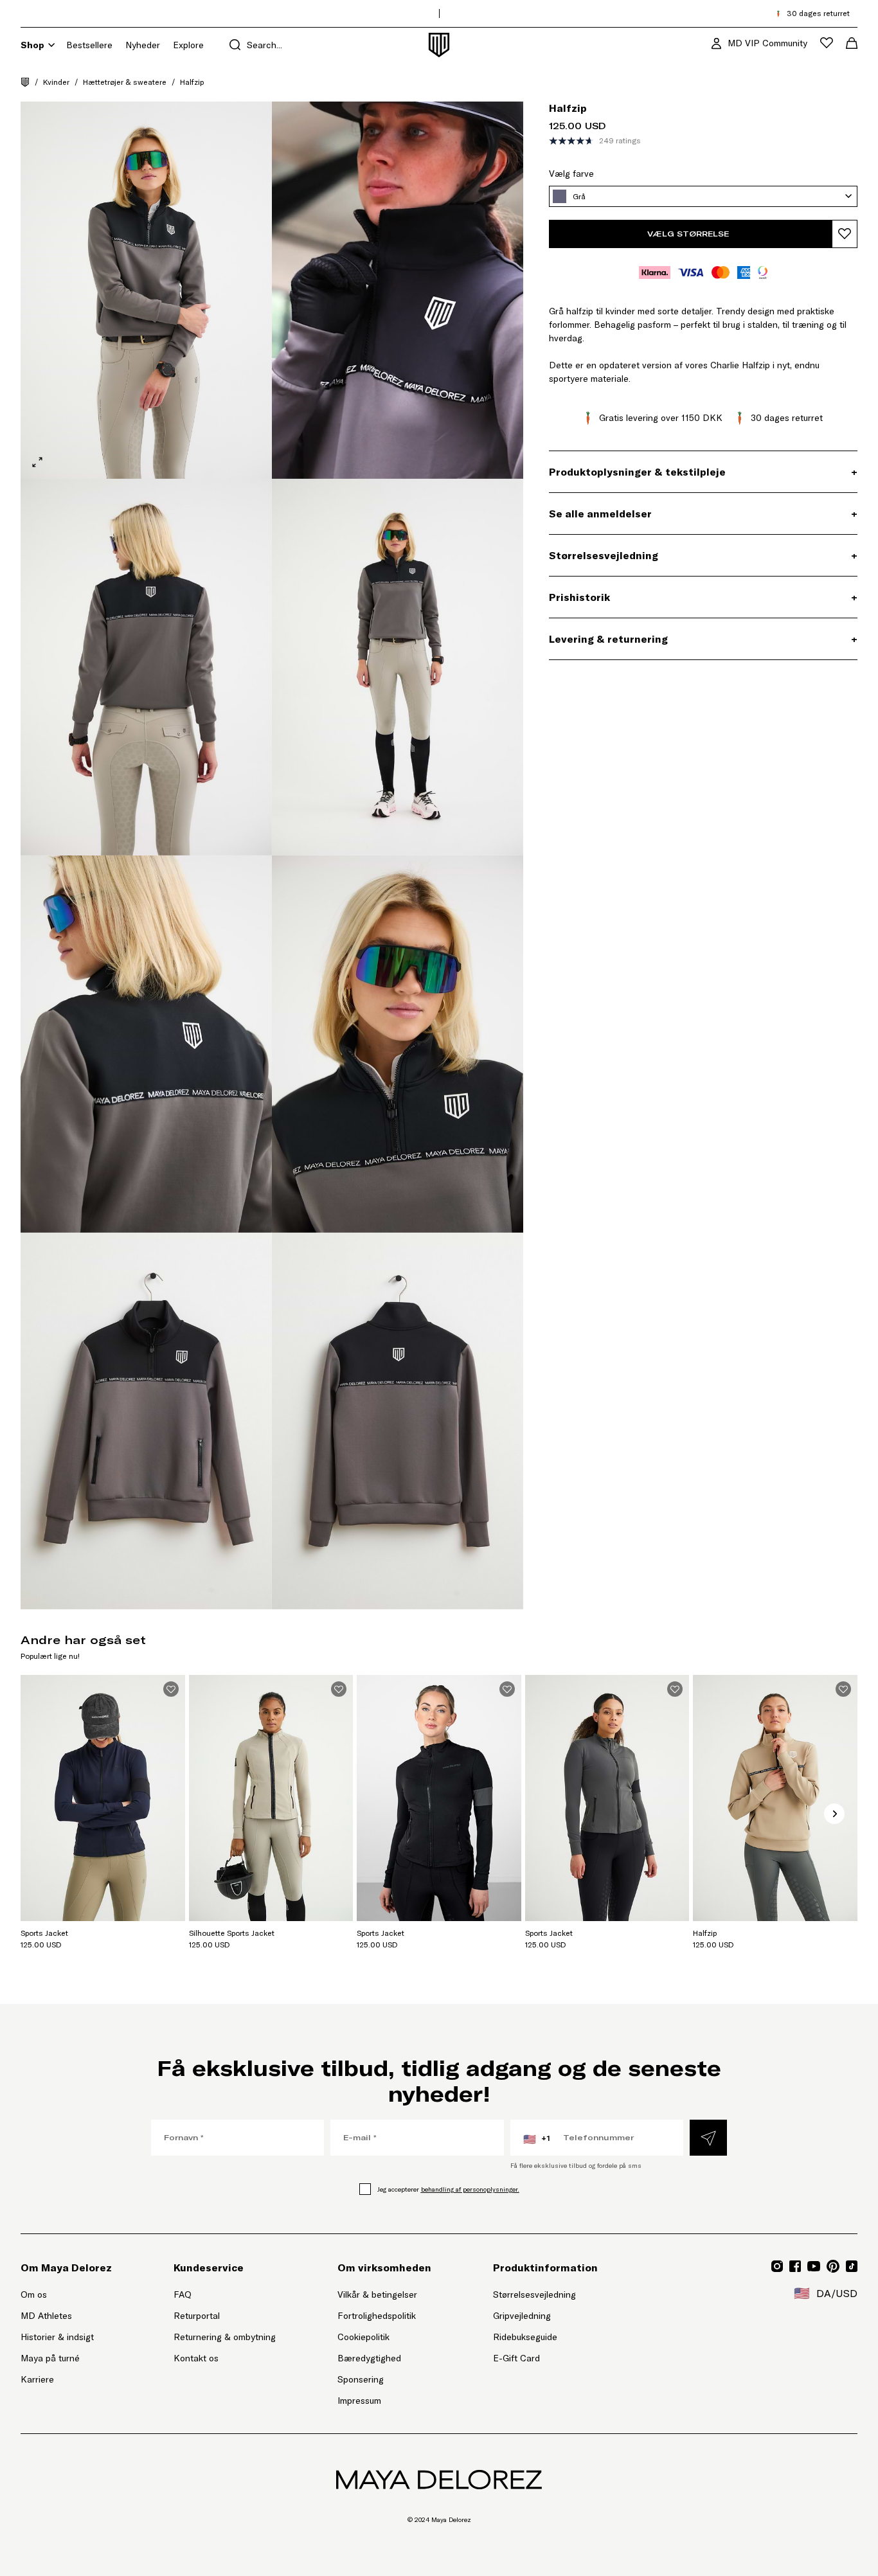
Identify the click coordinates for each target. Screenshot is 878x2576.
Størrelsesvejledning (534, 2294)
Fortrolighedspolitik (377, 2316)
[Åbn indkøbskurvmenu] (852, 43)
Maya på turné (50, 2358)
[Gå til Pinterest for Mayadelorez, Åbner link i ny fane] (833, 2266)
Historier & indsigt (57, 2337)
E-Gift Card (516, 2358)
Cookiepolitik (363, 2337)
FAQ (183, 2294)
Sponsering (361, 2379)
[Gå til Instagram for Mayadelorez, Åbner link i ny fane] (777, 2266)
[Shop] (51, 45)
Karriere (37, 2379)
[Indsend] (708, 2138)
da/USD (826, 2293)
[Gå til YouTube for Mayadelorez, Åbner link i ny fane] (814, 2266)
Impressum (359, 2401)
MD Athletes (46, 2316)
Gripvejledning (522, 2316)
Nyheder (143, 45)
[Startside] (25, 82)
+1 (537, 2139)
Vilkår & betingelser (377, 2294)
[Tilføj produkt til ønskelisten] (845, 234)
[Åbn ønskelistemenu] (827, 43)
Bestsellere (89, 45)
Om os (34, 2294)
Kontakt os (196, 2358)
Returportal (225, 2315)
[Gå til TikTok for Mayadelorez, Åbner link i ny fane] (852, 2266)
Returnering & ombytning (225, 2337)
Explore (188, 45)
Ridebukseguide (525, 2337)
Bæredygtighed (369, 2358)
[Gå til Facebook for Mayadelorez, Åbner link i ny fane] (795, 2266)
